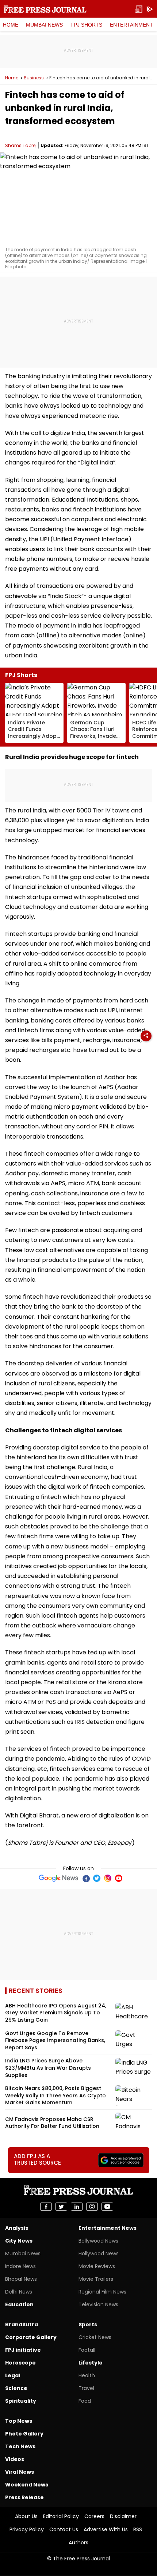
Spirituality (21, 2401)
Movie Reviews (97, 2266)
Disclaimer (123, 2516)
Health (87, 2375)
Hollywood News (99, 2253)
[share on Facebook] (46, 2207)
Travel (86, 2388)
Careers (94, 2516)
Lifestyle (91, 2363)
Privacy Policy (27, 2529)
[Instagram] (108, 1878)
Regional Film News (102, 2292)
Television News (98, 2304)
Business (34, 78)
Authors (78, 2543)
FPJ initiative (23, 2350)
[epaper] (139, 9)
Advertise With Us (106, 2529)
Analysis (17, 2228)
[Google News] (59, 1878)
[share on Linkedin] (77, 2207)
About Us (26, 2516)
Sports (88, 2324)
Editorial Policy (61, 2516)
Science (16, 2388)
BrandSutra (22, 2324)
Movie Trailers (96, 2279)
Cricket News (95, 2337)
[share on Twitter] (61, 2207)
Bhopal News (21, 2279)
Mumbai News (44, 25)
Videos (15, 2459)
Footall (87, 2350)
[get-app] (150, 9)
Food (85, 2401)
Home (11, 25)
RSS (138, 2529)
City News (19, 2241)
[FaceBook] (86, 1878)
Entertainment (131, 25)
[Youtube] (119, 1878)
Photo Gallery (24, 2434)
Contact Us (64, 2529)
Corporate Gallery (31, 2337)
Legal (13, 2375)
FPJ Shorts (86, 25)
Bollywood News (98, 2241)
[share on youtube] (107, 2207)
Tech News (20, 2446)
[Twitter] (97, 1878)
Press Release (24, 2497)
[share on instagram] (92, 2207)
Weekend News (27, 2485)
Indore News (20, 2266)
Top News (19, 2421)
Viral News (20, 2472)
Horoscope (20, 2363)
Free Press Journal (45, 9)
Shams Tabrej (21, 145)
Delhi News (19, 2292)
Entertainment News (108, 2228)
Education (19, 2304)
